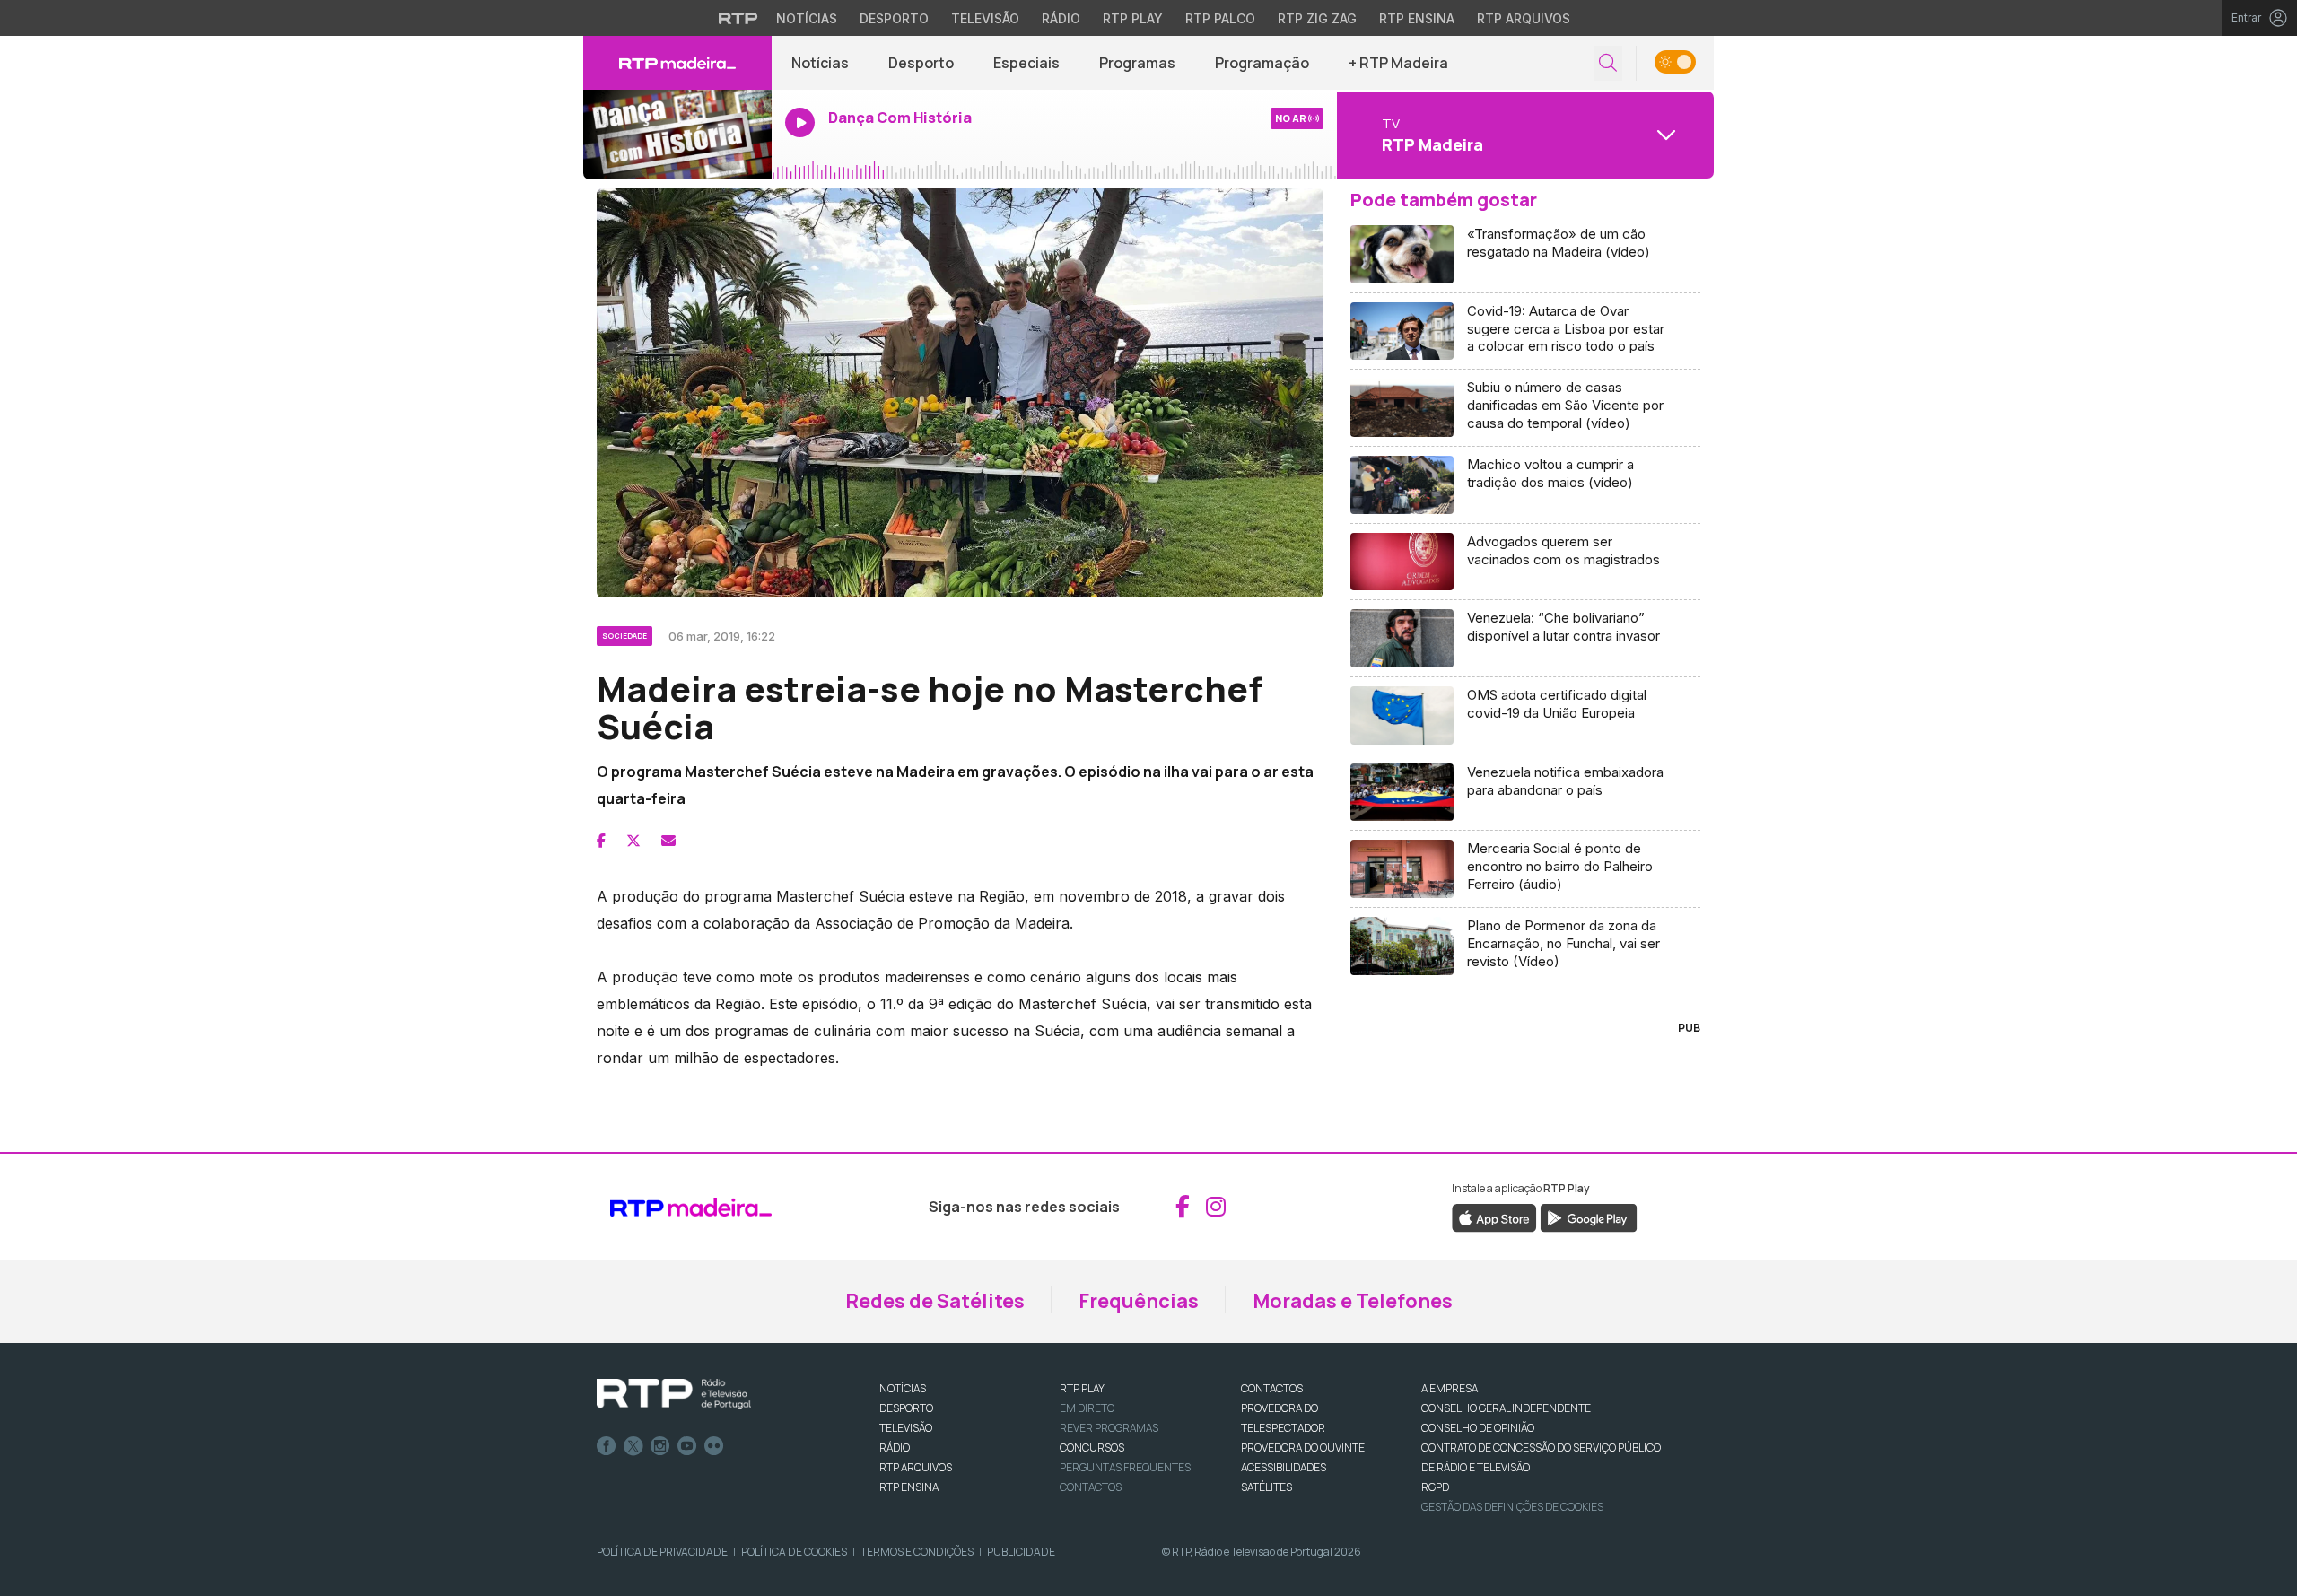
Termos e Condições (917, 1552)
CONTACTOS (1272, 1388)
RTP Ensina (1417, 18)
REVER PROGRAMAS (1109, 1428)
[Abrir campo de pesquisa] (1608, 63)
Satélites (1266, 1487)
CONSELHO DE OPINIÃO (1478, 1428)
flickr (714, 1446)
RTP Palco (1220, 18)
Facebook (607, 1446)
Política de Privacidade (662, 1552)
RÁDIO (895, 1448)
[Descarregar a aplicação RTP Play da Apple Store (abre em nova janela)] (1494, 1217)
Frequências (1139, 1301)
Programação (1262, 63)
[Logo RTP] (674, 1394)
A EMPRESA (1450, 1388)
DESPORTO (906, 1408)
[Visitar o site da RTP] (738, 18)
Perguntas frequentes (1125, 1467)
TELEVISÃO (906, 1428)
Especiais (1026, 63)
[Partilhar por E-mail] (668, 841)
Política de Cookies (794, 1552)
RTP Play (1133, 18)
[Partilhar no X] (633, 841)
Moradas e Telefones (1353, 1301)
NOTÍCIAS (903, 1388)
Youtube (687, 1446)
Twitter (633, 1446)
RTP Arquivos (1524, 18)
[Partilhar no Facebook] (601, 841)
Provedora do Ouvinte (1303, 1448)
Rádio (1061, 18)
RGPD (1435, 1487)
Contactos (1091, 1487)
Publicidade (1021, 1552)
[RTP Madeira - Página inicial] (677, 63)
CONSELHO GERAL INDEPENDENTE (1506, 1408)
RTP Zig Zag (1317, 18)
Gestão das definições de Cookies (1512, 1507)
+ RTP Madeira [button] (1398, 63)
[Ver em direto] (677, 135)
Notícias (807, 18)
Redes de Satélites (935, 1301)
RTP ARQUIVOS (916, 1467)
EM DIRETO (1087, 1408)
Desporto (894, 18)
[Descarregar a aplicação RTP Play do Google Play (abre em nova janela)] (1589, 1217)
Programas (1137, 63)
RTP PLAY (1082, 1388)
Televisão (985, 18)
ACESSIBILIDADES (1284, 1467)
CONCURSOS (1092, 1448)
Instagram (660, 1446)
